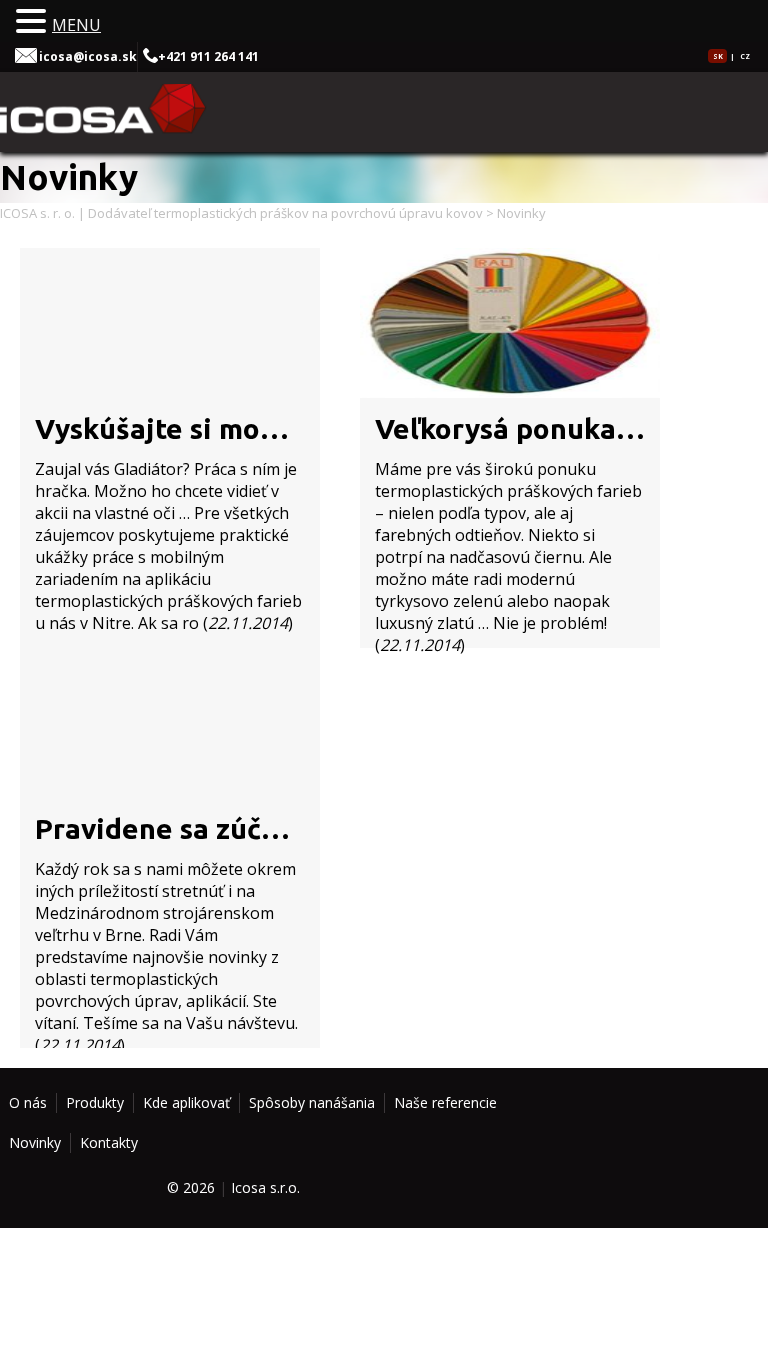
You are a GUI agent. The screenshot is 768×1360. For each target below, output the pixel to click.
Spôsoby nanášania (312, 1102)
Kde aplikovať (186, 1102)
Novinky (35, 1142)
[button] (34, 21)
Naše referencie (445, 1102)
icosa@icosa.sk (88, 56)
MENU (76, 25)
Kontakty (109, 1142)
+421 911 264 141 (208, 56)
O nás (28, 1102)
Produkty (95, 1102)
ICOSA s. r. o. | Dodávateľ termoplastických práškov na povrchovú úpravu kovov (241, 213)
